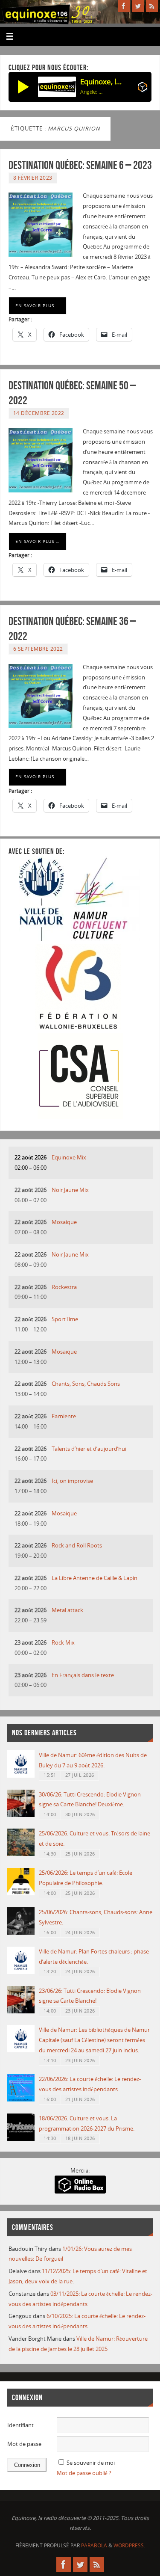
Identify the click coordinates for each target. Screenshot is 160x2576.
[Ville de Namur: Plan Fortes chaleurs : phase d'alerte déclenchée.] (21, 1972)
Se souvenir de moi (91, 2463)
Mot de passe (24, 2444)
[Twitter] (138, 6)
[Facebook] (124, 6)
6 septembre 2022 (38, 649)
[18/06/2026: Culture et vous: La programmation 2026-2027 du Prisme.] (21, 2139)
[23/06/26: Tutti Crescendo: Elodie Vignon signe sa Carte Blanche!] (21, 2011)
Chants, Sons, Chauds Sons (86, 1384)
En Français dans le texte (83, 1675)
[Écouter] (23, 87)
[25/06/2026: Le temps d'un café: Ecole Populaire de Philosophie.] (21, 1893)
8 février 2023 (33, 178)
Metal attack (67, 1610)
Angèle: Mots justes (91, 92)
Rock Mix (63, 1643)
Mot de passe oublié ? (84, 2473)
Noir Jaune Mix (70, 1190)
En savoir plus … (38, 305)
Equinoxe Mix (69, 1158)
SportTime (65, 1319)
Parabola (94, 2545)
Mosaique (64, 1222)
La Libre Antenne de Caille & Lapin (95, 1578)
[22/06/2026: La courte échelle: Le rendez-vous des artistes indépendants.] (21, 2100)
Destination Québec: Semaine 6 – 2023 (80, 165)
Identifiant (20, 2425)
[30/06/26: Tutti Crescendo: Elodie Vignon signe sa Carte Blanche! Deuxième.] (21, 1815)
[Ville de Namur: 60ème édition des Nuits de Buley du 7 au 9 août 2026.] (21, 1776)
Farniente (64, 1416)
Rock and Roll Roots (77, 1546)
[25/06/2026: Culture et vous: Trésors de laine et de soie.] (21, 1854)
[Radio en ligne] (142, 89)
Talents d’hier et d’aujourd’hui (89, 1449)
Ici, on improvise (72, 1481)
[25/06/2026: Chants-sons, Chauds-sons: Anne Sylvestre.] (21, 1933)
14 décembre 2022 (39, 413)
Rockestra (64, 1287)
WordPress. (129, 2545)
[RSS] (152, 6)
